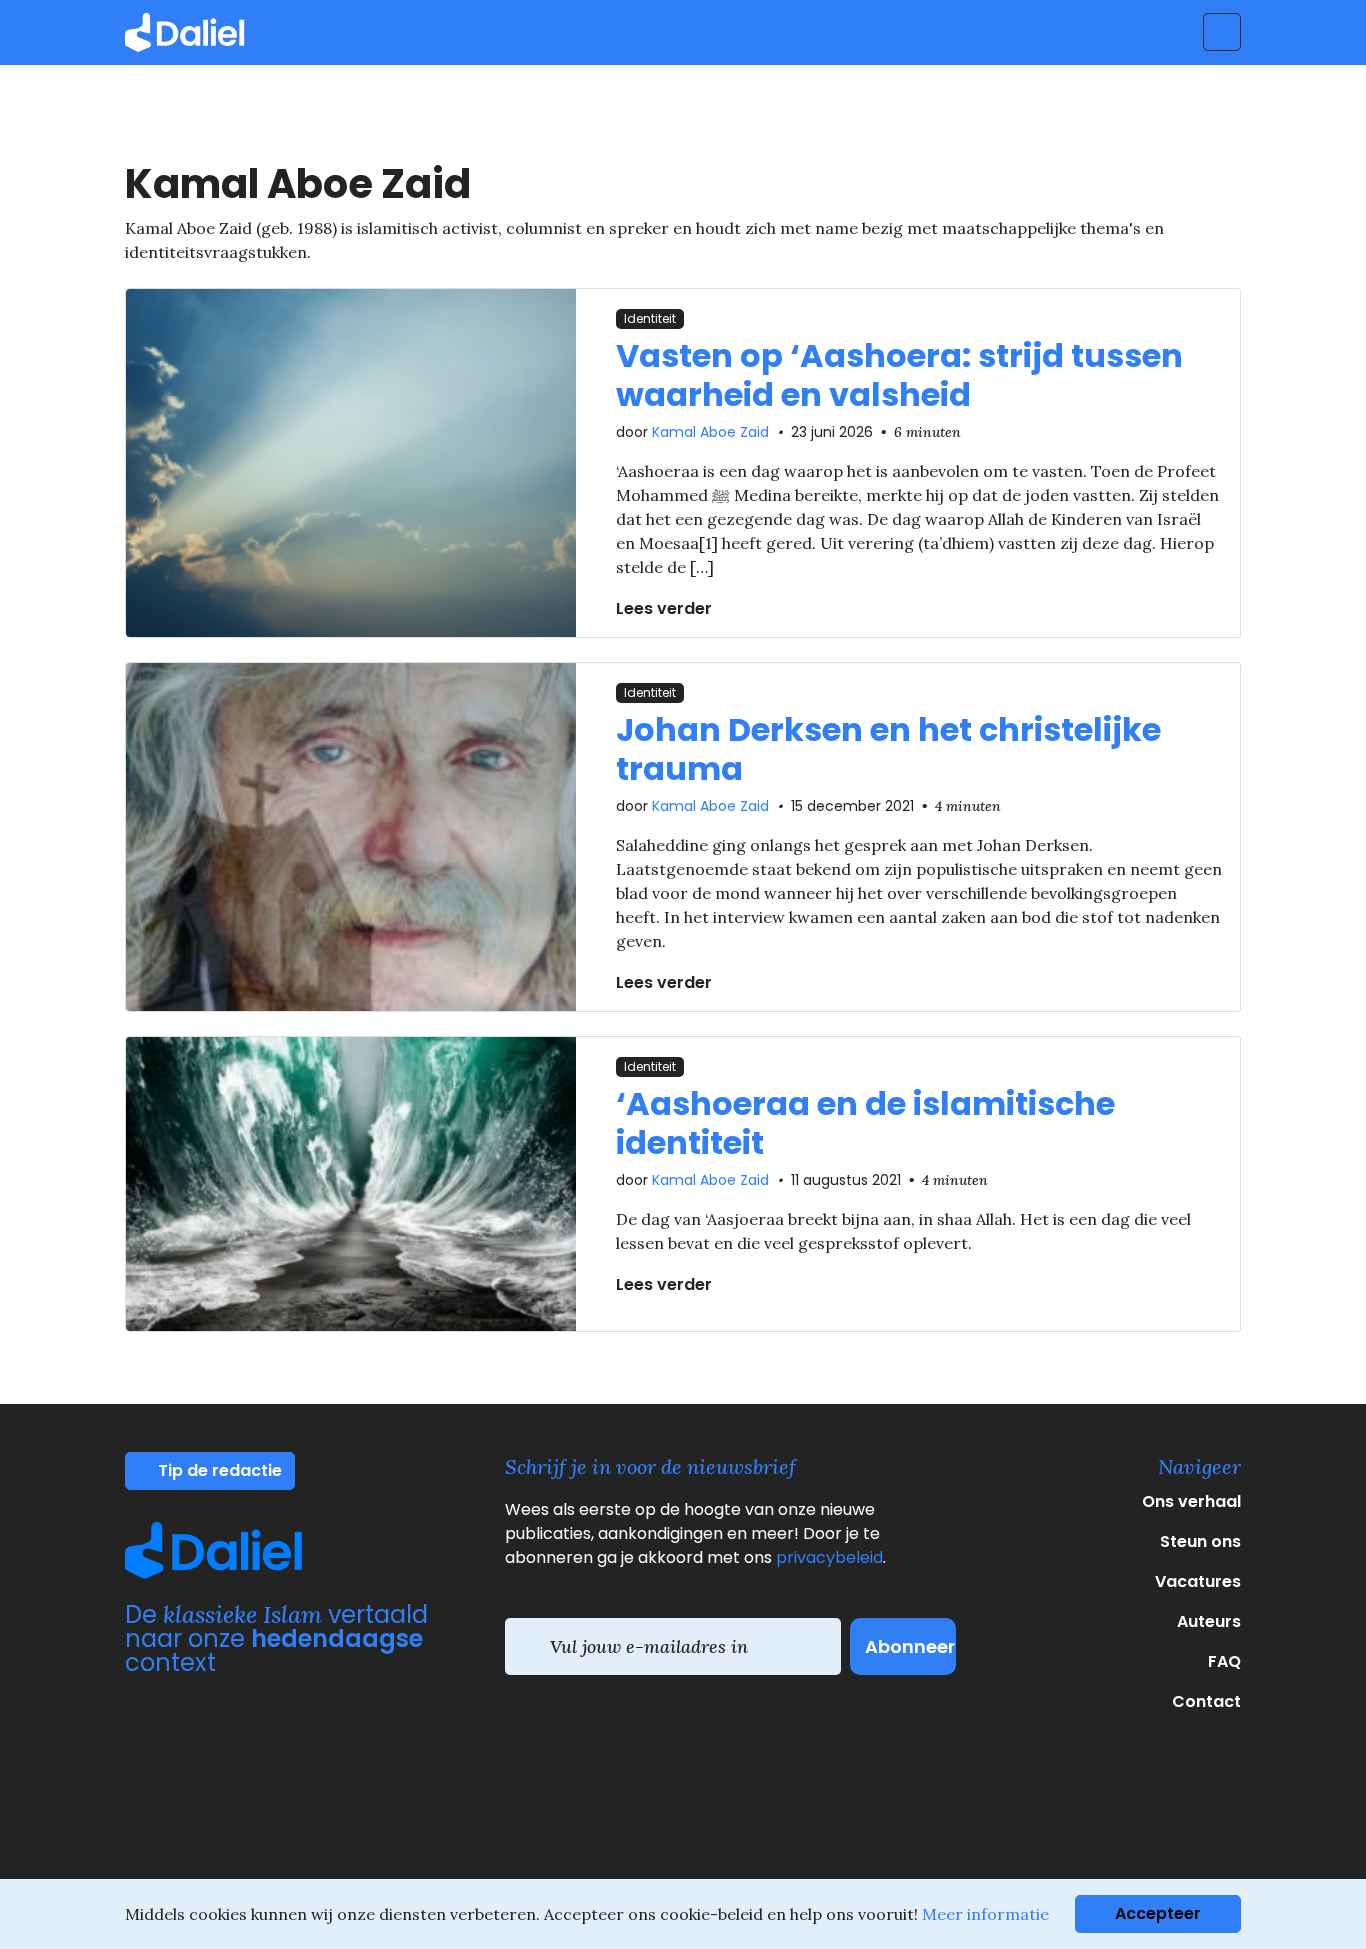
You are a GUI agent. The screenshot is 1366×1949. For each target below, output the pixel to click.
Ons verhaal (1191, 1501)
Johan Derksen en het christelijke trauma (888, 748)
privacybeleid (829, 1557)
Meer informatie (985, 1914)
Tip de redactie (218, 1470)
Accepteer (1158, 1913)
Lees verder (666, 608)
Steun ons (1200, 1541)
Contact (1206, 1701)
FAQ (1224, 1661)
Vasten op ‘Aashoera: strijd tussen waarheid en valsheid (899, 374)
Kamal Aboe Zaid (710, 432)
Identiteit (650, 318)
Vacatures (1198, 1581)
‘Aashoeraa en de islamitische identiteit (865, 1122)
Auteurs (1209, 1621)
